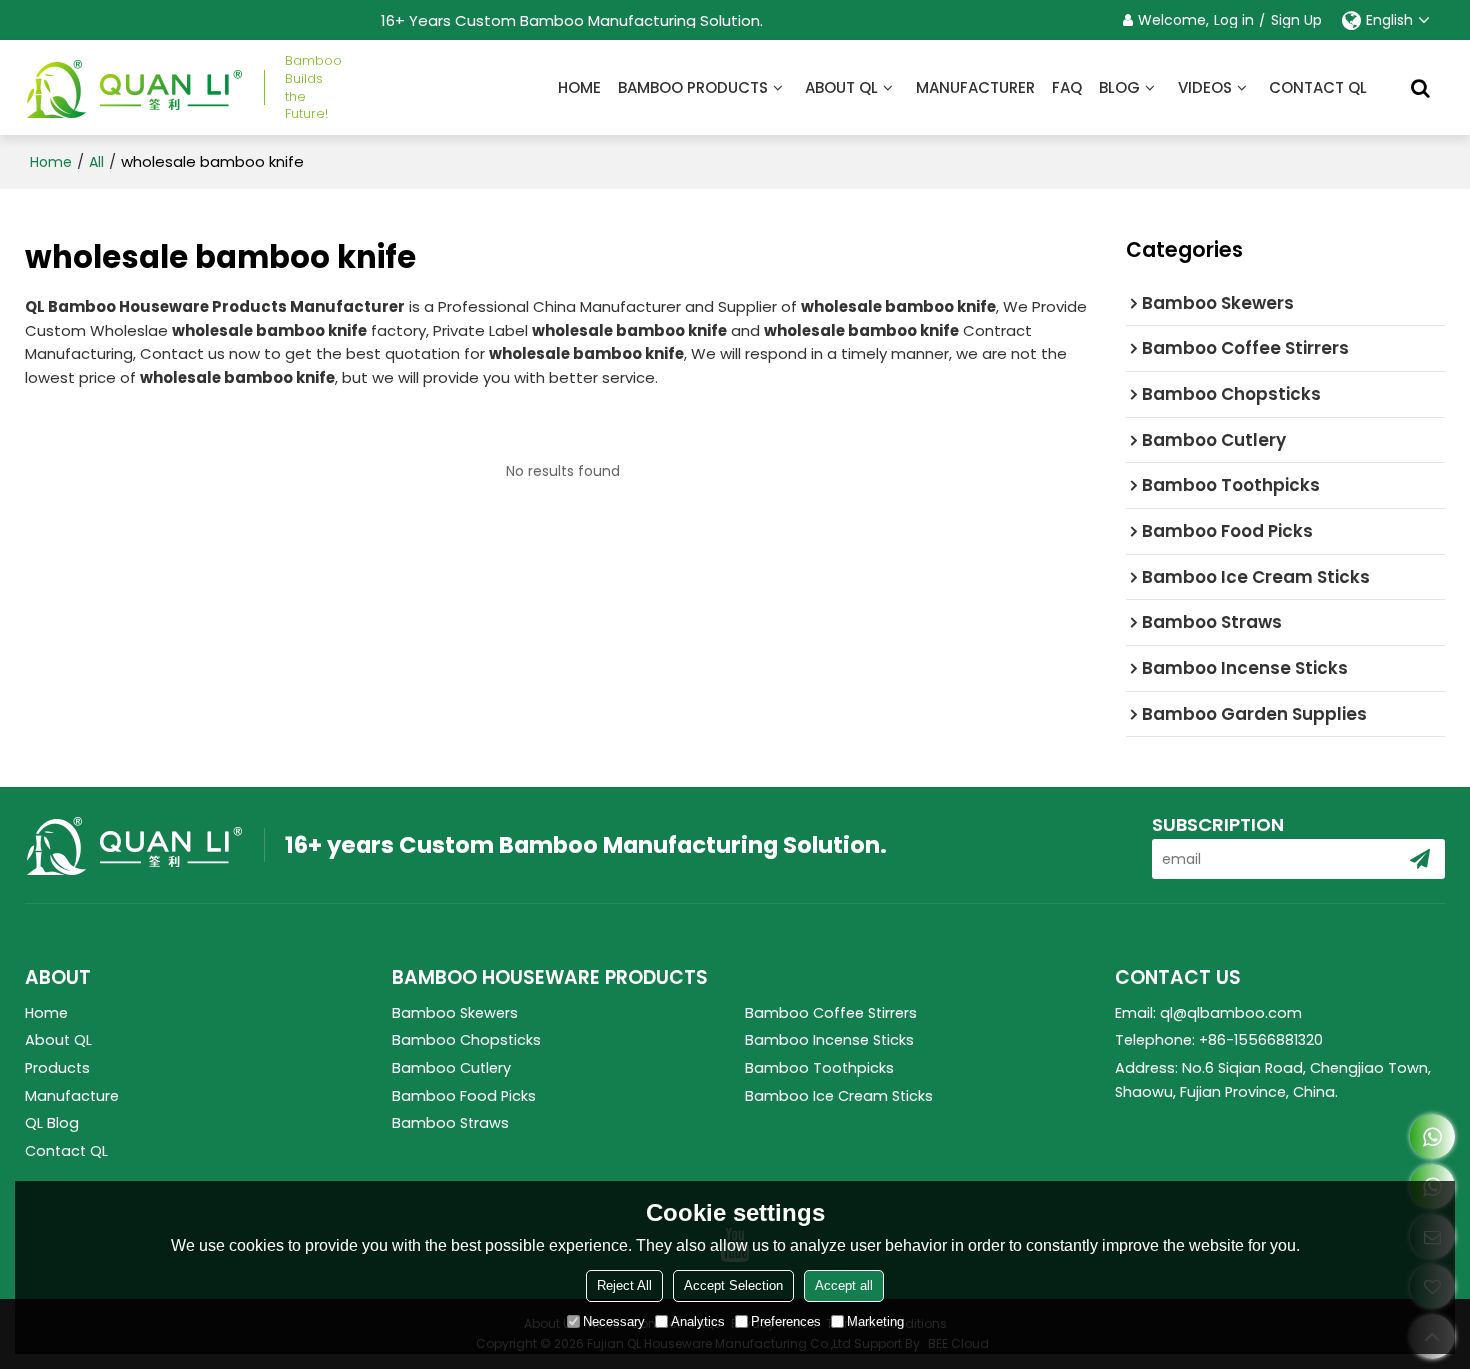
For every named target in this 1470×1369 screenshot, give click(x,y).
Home (579, 87)
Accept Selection (733, 1285)
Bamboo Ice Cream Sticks (839, 1096)
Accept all (844, 1285)
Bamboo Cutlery (451, 1068)
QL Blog (52, 1123)
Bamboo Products (693, 87)
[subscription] (1420, 859)
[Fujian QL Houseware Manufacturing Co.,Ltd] (135, 88)
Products (57, 1068)
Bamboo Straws (450, 1123)
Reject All (624, 1285)
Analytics (698, 1321)
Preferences (786, 1321)
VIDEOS (1205, 87)
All (96, 162)
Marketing (875, 1321)
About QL (841, 87)
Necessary (614, 1321)
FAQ (1067, 87)
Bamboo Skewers (455, 1013)
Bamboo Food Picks (464, 1096)
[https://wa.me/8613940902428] (1432, 1136)
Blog (1119, 87)
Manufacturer (975, 87)
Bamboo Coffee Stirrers (831, 1013)
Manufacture (72, 1096)
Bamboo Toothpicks (819, 1068)
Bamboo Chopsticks (466, 1040)
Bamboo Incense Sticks (829, 1040)
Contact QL (1318, 87)
